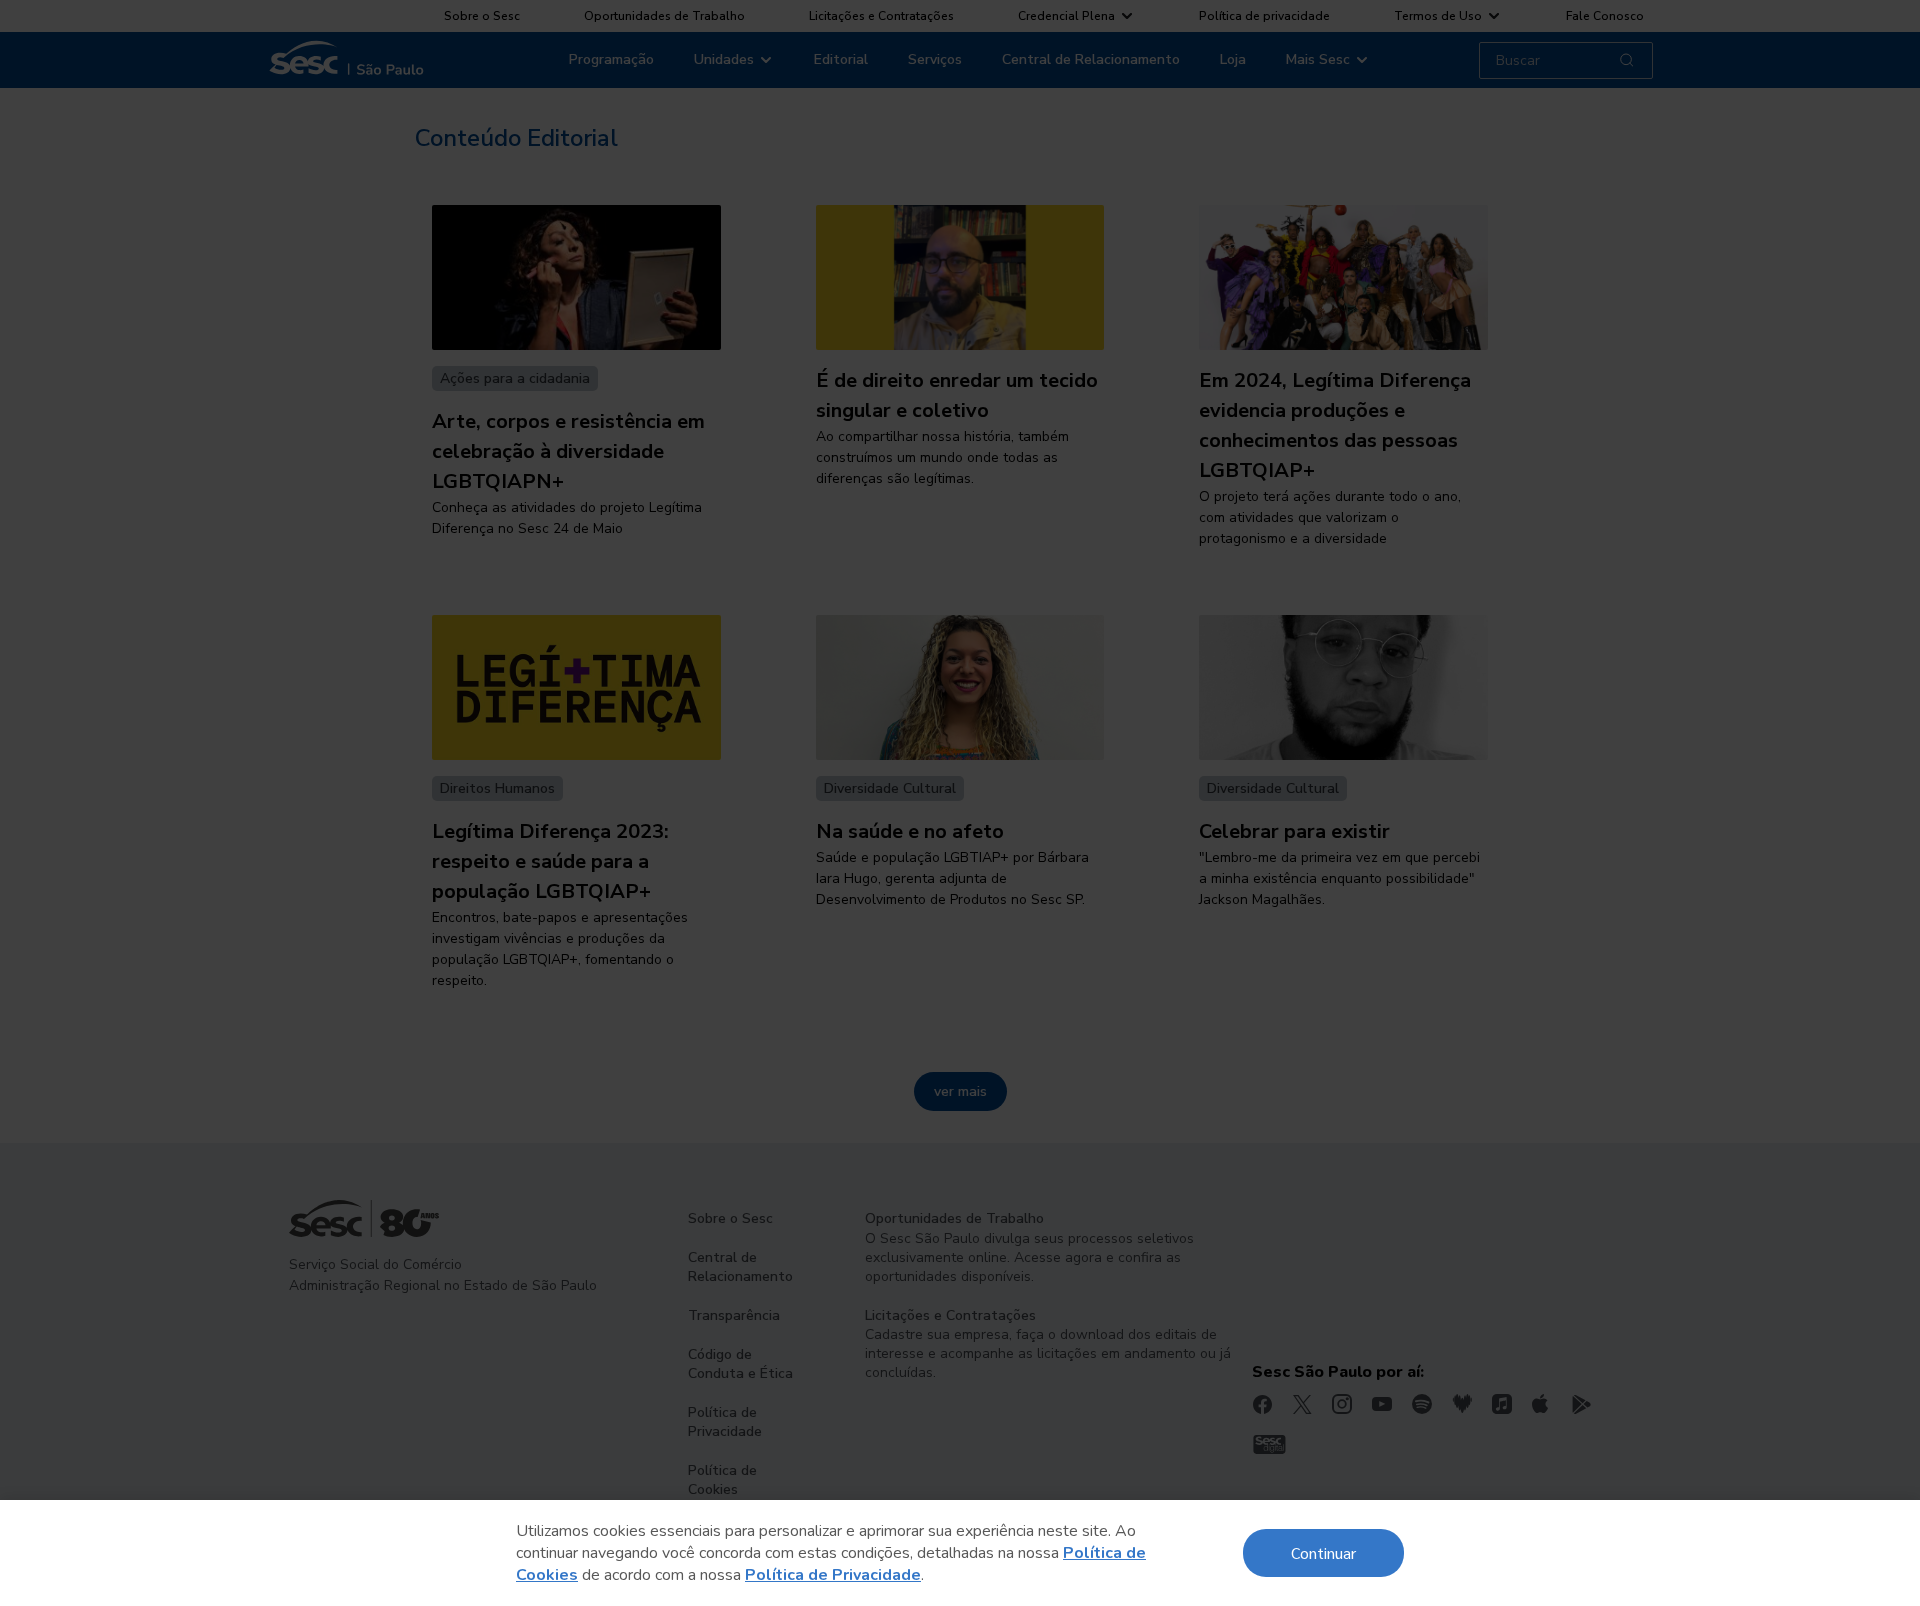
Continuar (1323, 1552)
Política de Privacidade (833, 1575)
